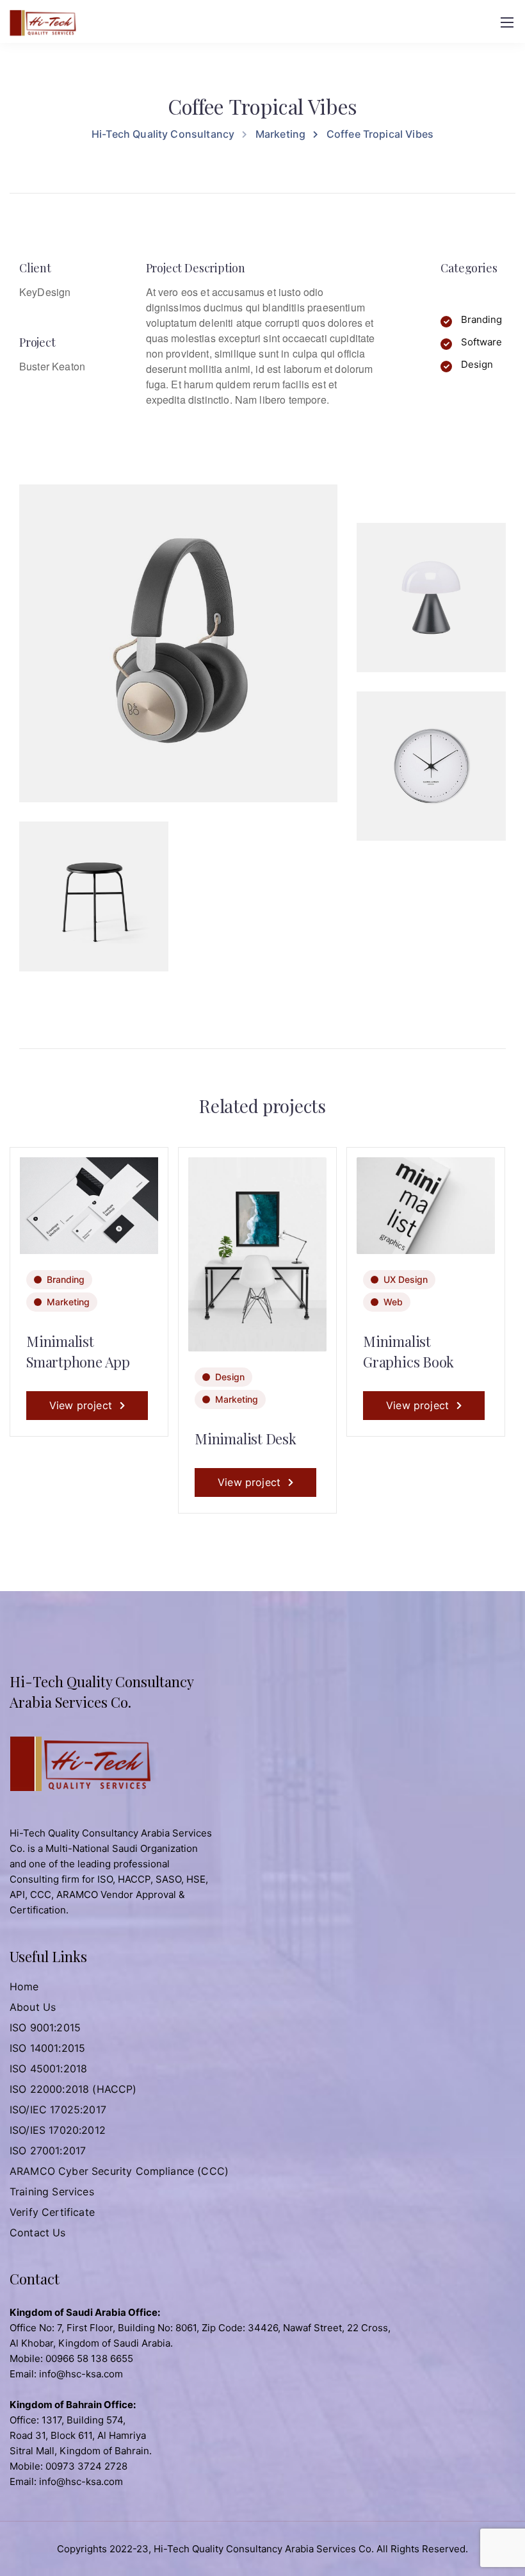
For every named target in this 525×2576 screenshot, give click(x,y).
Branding (66, 1279)
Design (230, 1377)
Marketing (68, 1302)
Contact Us (38, 2233)
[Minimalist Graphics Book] (426, 1204)
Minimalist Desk (246, 1439)
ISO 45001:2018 (48, 2068)
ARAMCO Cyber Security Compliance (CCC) (119, 2171)
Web (393, 1302)
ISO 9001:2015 (45, 2027)
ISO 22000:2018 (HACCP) (73, 2089)
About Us (33, 2007)
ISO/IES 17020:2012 (58, 2130)
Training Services (52, 2192)
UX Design (406, 1279)
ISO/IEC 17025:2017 (58, 2110)
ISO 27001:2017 (48, 2151)
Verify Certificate (52, 2212)
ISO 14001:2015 (47, 2048)
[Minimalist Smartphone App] (89, 1204)
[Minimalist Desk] (257, 1253)
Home (24, 1986)
